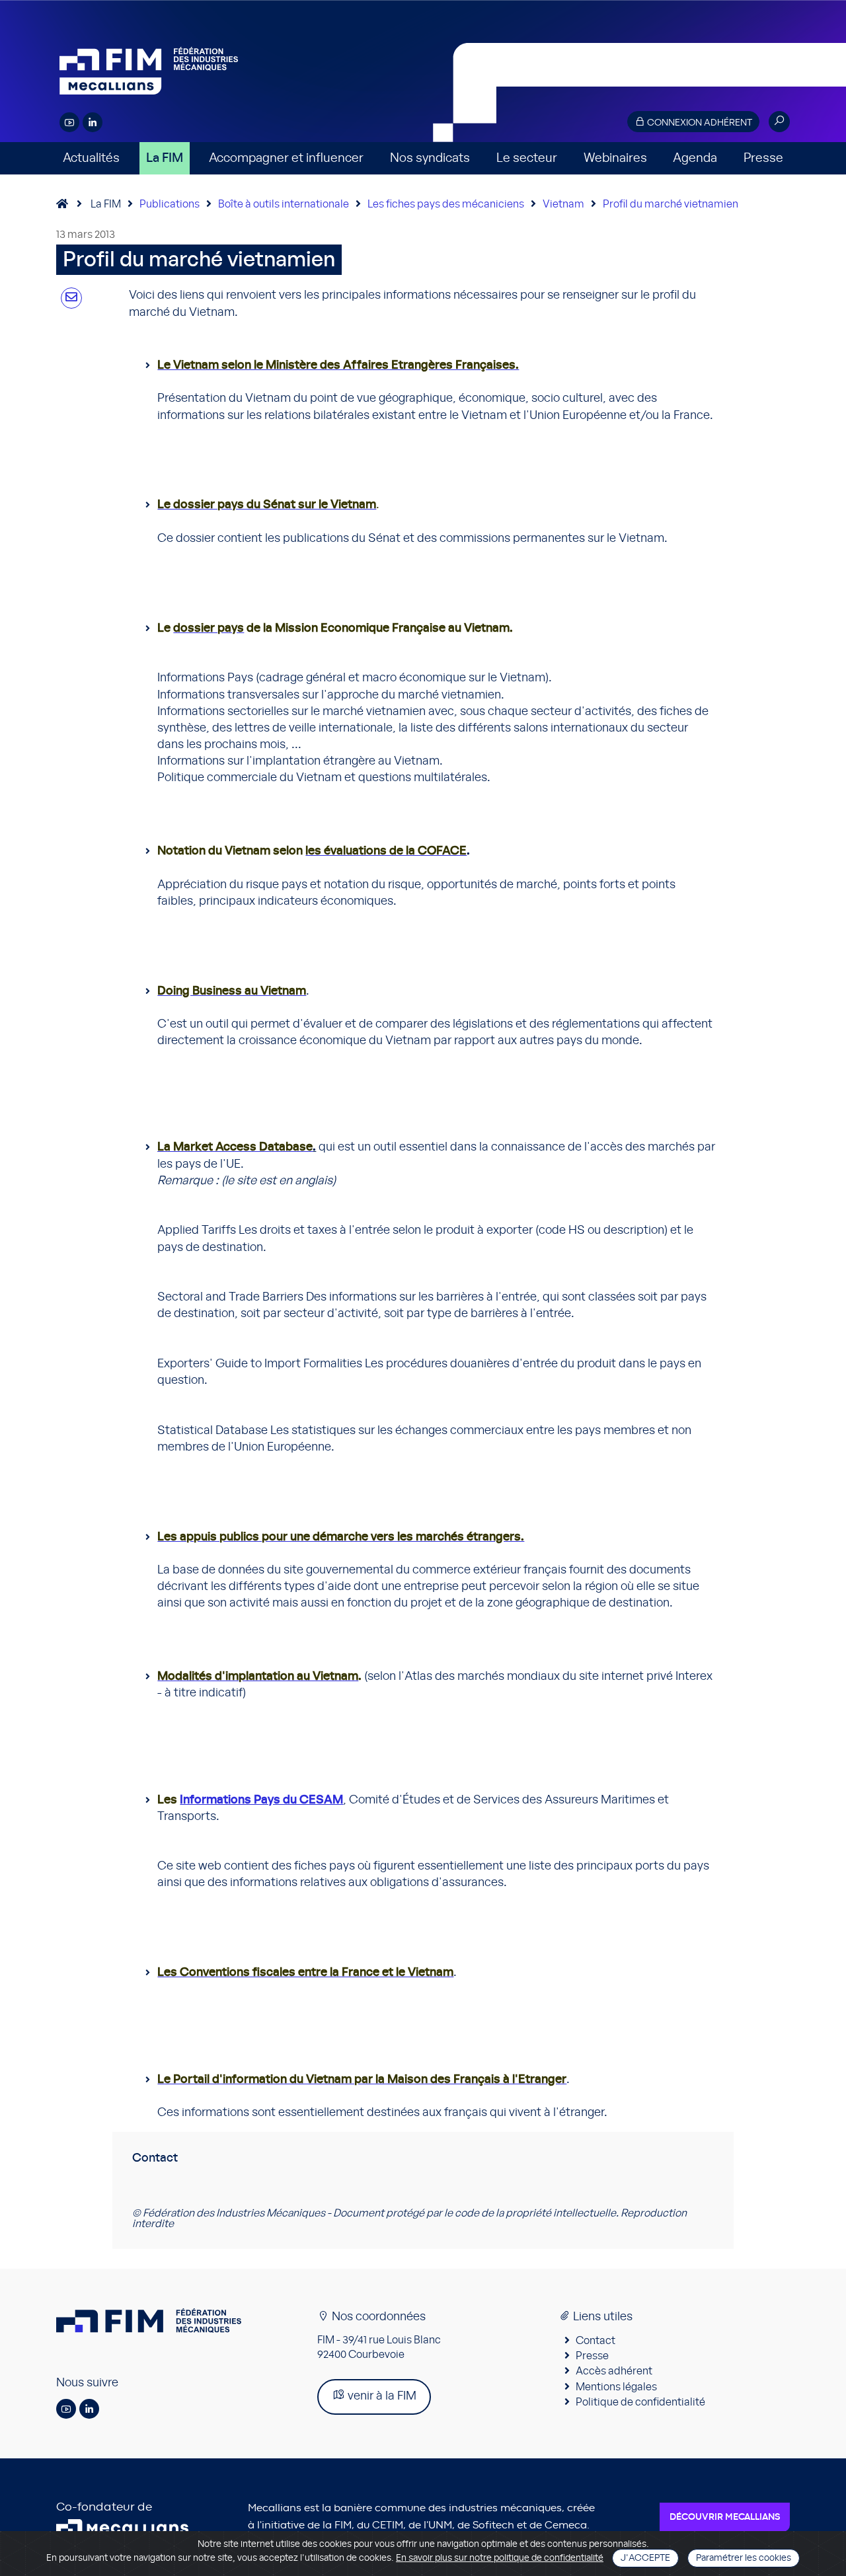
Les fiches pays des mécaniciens (446, 204)
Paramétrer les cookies (744, 2558)
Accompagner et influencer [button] (286, 158)
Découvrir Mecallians (725, 2517)
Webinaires (615, 158)
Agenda (695, 158)
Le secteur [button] (527, 158)
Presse (763, 158)
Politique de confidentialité (640, 2402)
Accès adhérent (614, 2371)
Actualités (91, 158)
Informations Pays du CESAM (261, 1800)
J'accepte (645, 2558)
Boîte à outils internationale (284, 204)
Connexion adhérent (699, 123)
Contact (596, 2341)
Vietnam (563, 204)
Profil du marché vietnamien (671, 204)
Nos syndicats (430, 158)
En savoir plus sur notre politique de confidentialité (500, 2558)
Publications (170, 204)
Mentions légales (616, 2387)
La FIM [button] (165, 158)
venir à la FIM (381, 2396)
